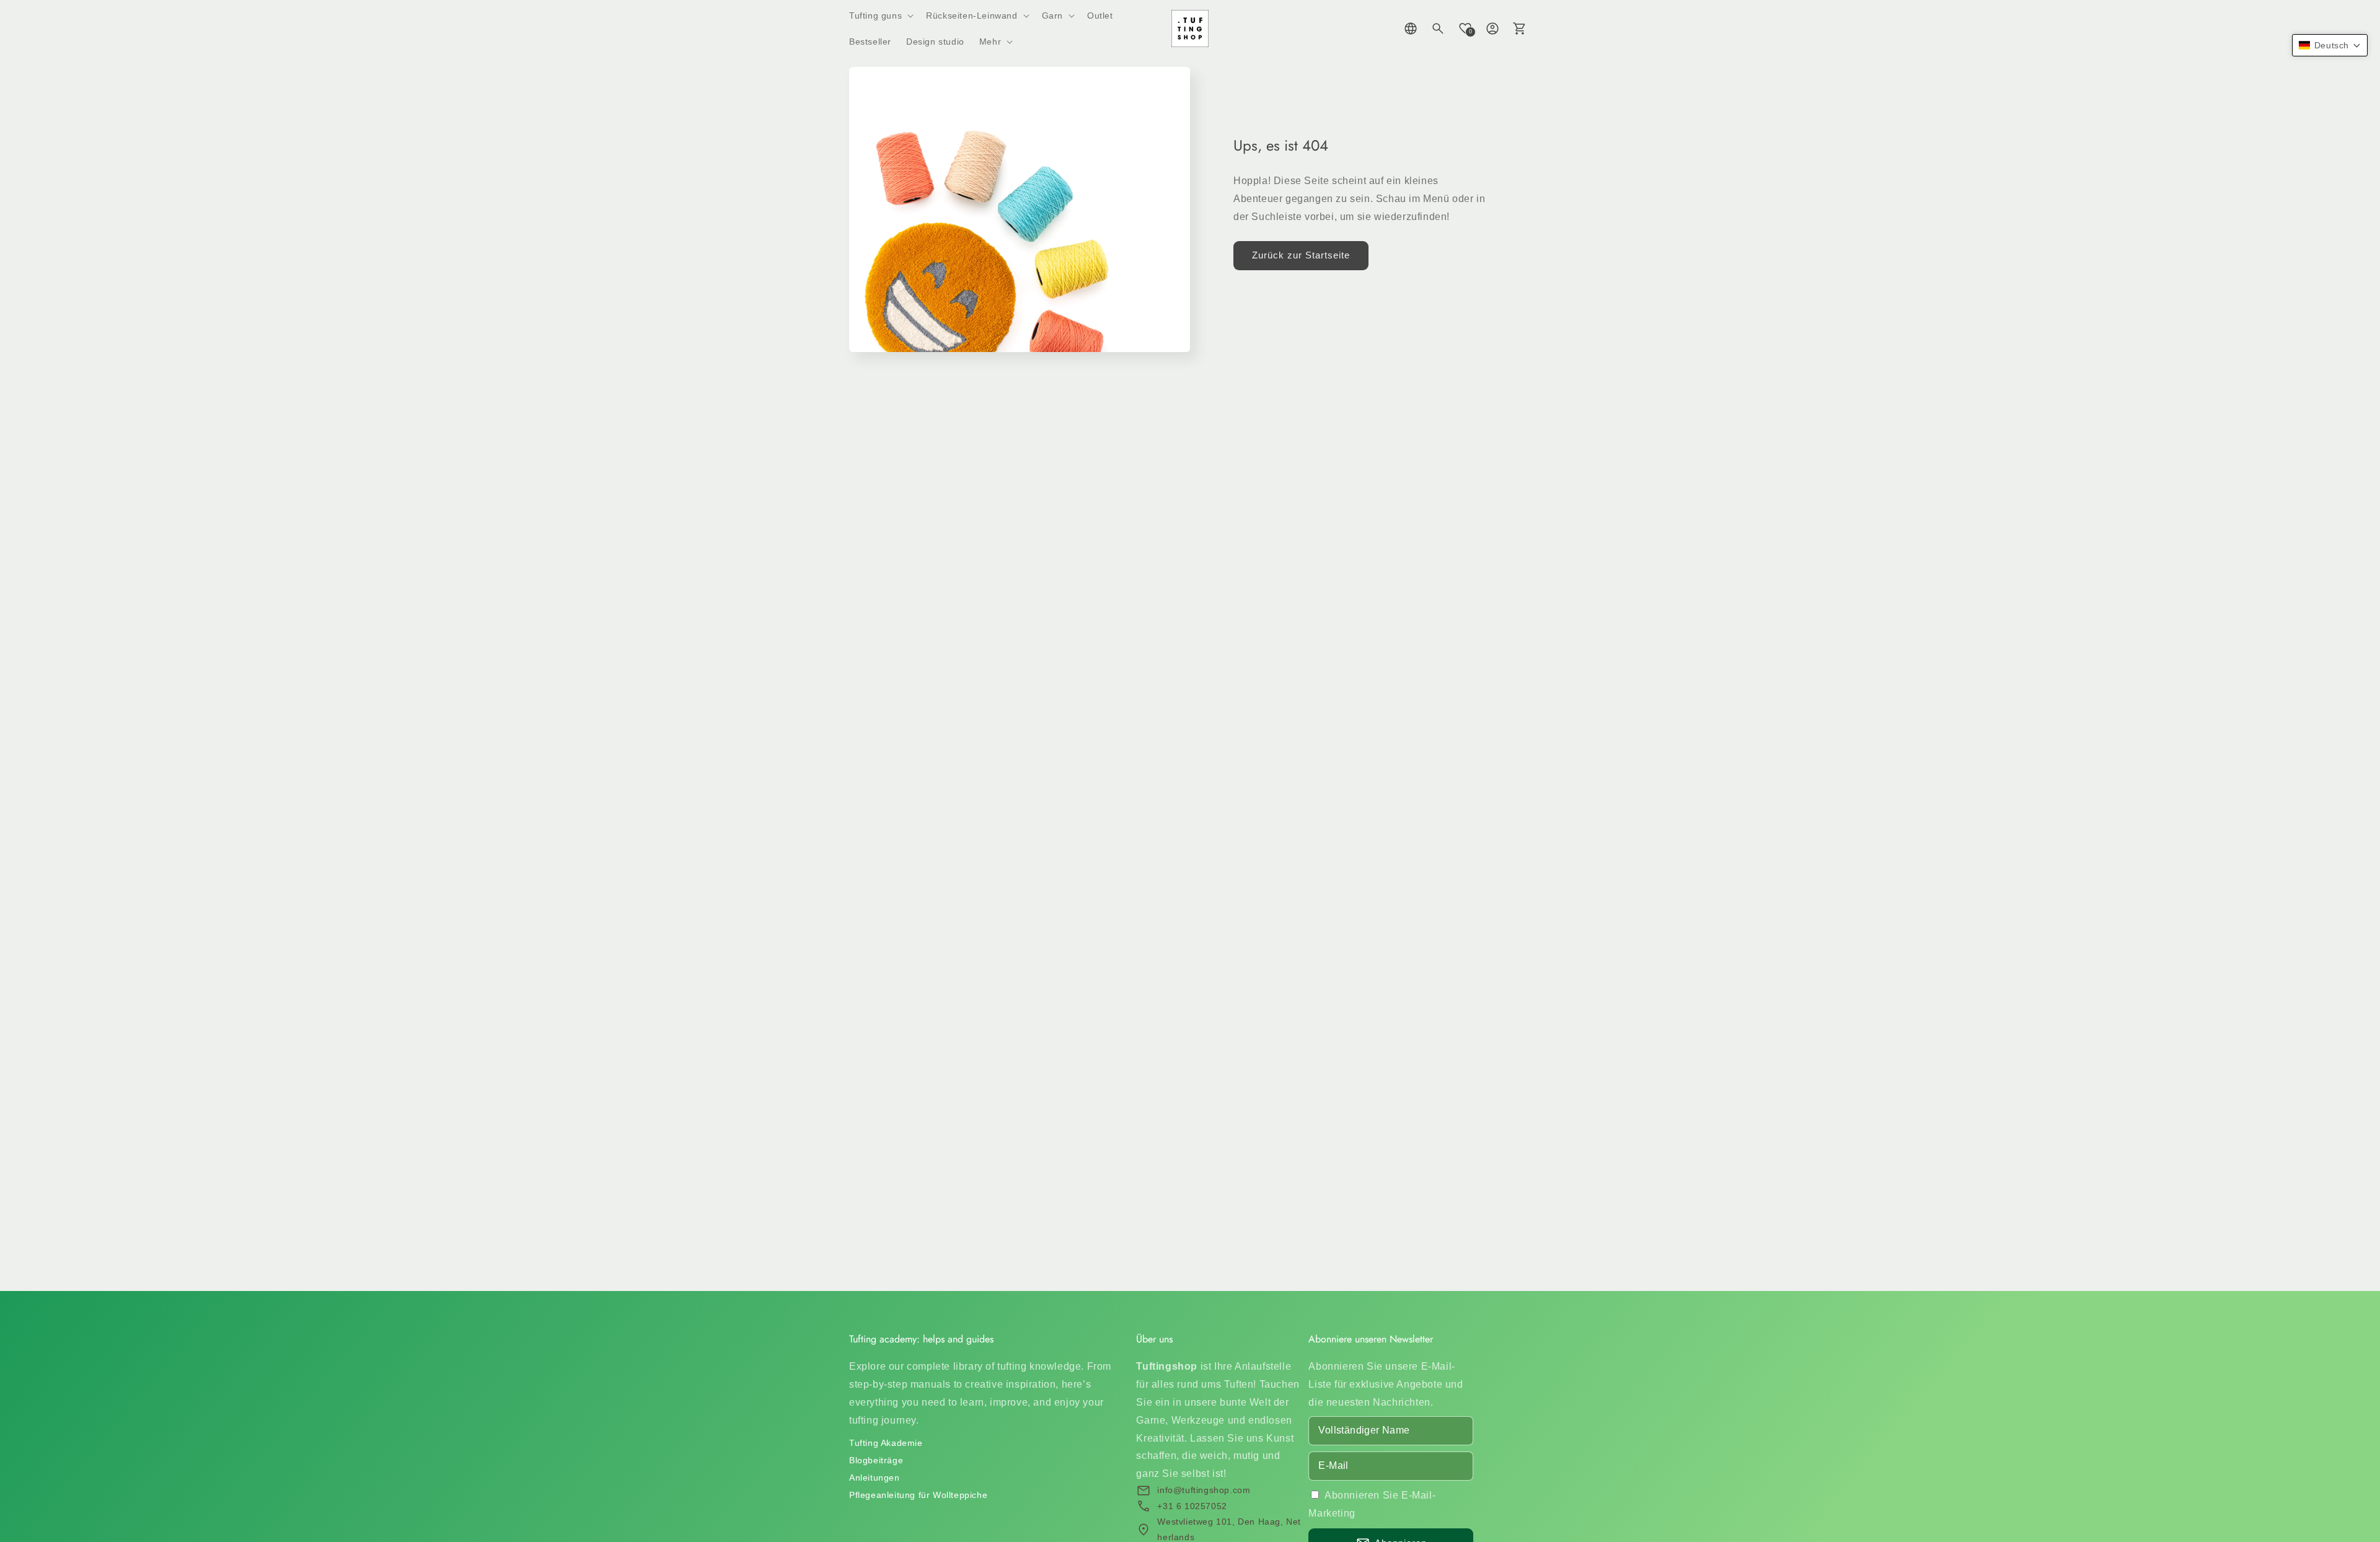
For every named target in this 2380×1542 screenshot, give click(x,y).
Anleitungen (875, 1478)
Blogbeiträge (876, 1460)
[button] (880, 15)
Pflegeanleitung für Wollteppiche (918, 1495)
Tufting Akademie (886, 1443)
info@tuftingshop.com (1204, 1490)
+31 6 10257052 (1192, 1506)
